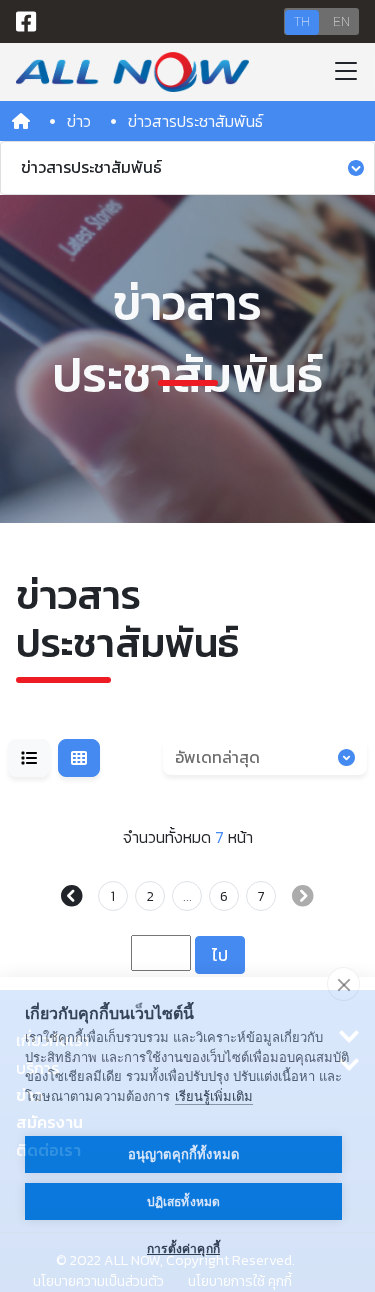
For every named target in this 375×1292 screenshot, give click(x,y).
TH (302, 21)
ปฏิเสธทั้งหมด (184, 1202)
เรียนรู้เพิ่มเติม (214, 1096)
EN (341, 21)
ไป (220, 955)
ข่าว (79, 121)
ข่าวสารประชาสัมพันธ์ (91, 167)
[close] (343, 984)
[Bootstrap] (132, 72)
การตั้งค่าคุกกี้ (183, 1249)
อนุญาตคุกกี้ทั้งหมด (184, 1154)
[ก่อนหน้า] (76, 898)
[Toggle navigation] (346, 72)
